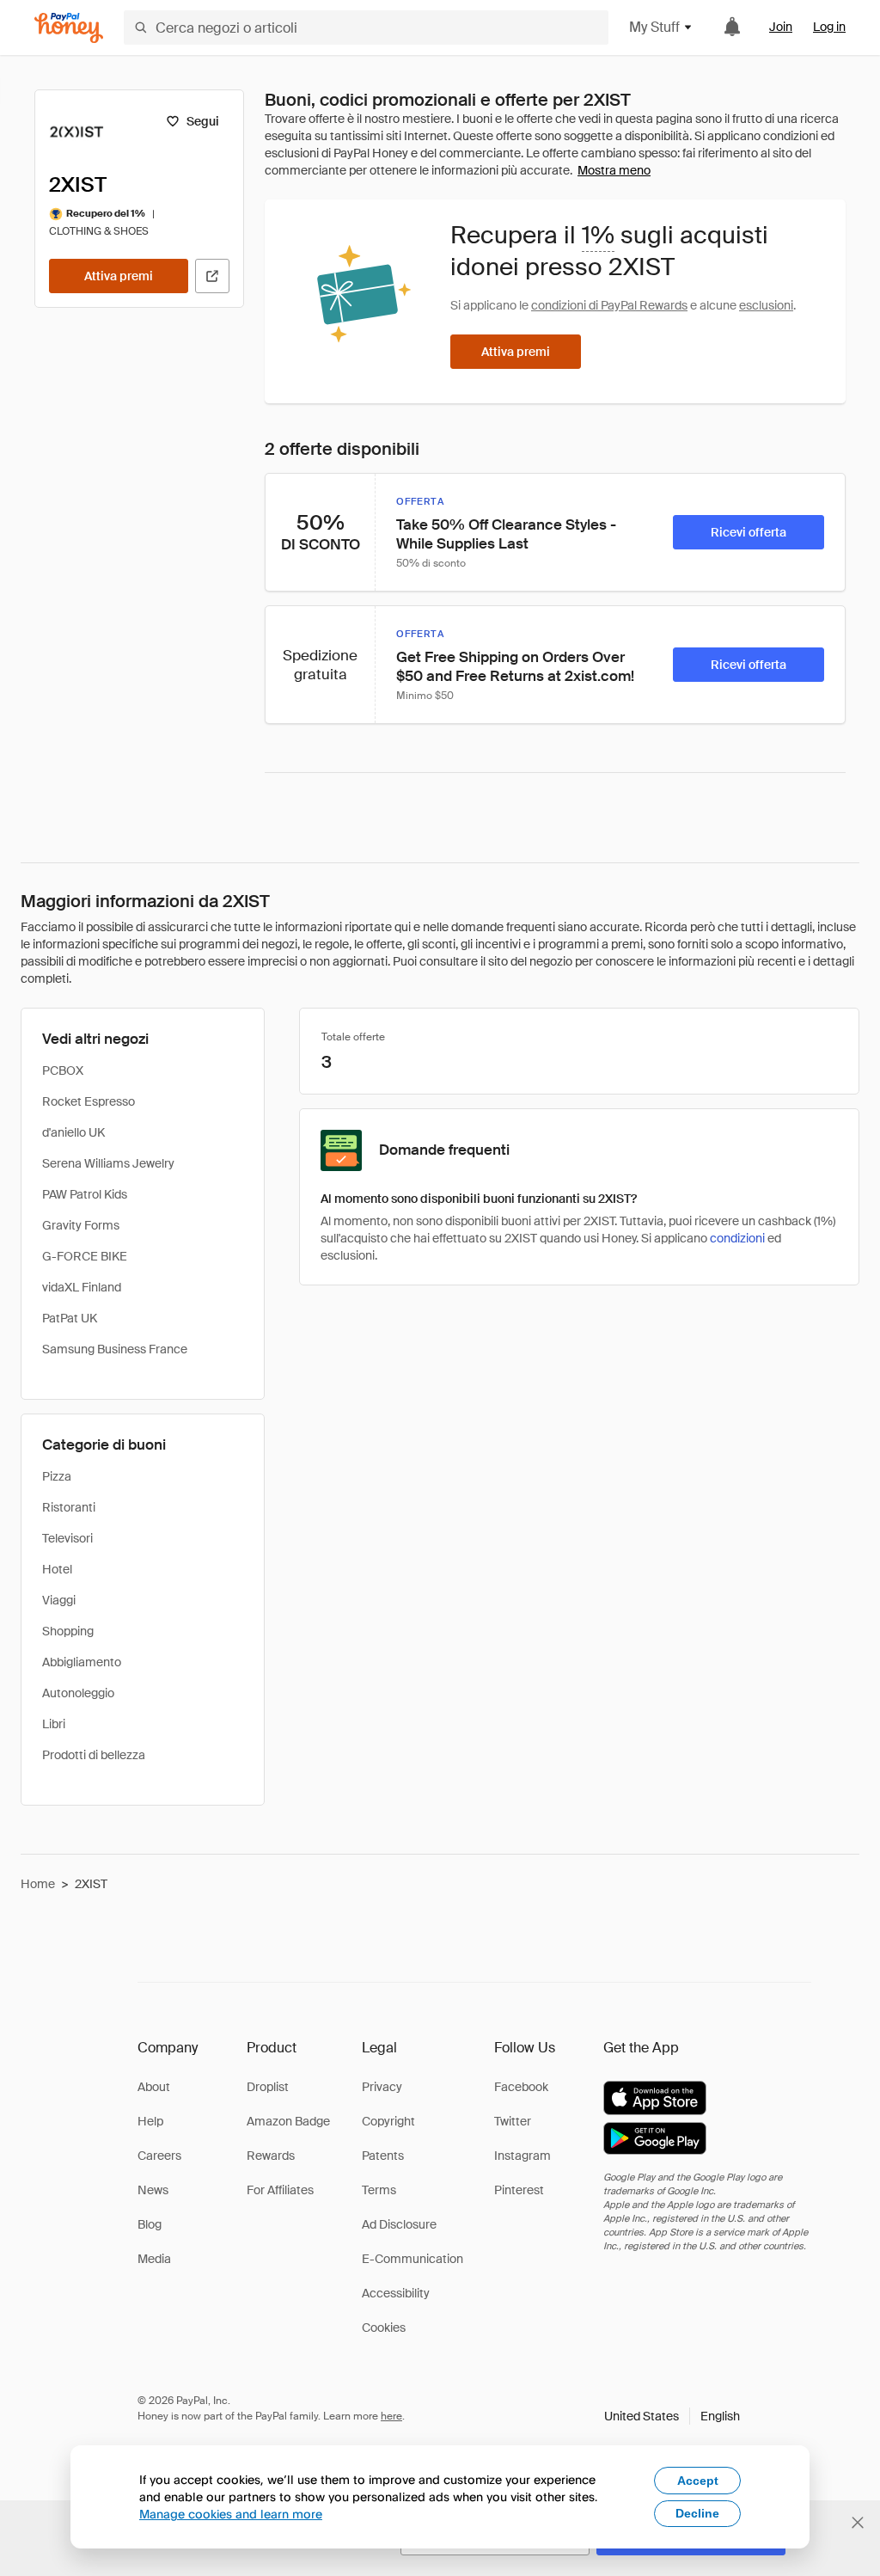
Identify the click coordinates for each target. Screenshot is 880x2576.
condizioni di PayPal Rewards (609, 305)
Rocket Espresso (89, 1101)
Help (150, 2121)
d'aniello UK (73, 1132)
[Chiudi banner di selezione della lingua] (858, 2523)
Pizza (57, 1476)
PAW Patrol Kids (85, 1194)
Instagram (522, 2156)
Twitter (513, 2121)
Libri (54, 1724)
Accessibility (396, 2293)
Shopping (68, 1631)
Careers (159, 2156)
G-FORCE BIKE (85, 1256)
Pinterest (519, 2190)
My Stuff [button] (654, 27)
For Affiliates (280, 2190)
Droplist (268, 2087)
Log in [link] (829, 27)
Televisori (67, 1538)
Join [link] (781, 27)
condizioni (737, 1238)
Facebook (521, 2087)
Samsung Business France (115, 1349)
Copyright (388, 2121)
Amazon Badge (288, 2121)
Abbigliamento (82, 1662)
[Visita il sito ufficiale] (212, 276)
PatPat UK (70, 1318)
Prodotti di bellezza (94, 1755)
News (153, 2190)
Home (38, 1884)
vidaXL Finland (82, 1287)
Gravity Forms (81, 1225)
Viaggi (59, 1600)
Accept (698, 2481)
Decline (697, 2513)
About (154, 2087)
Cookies (384, 2328)
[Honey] (69, 28)
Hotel (57, 1569)
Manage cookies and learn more (231, 2514)
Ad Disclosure (399, 2224)
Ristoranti (69, 1507)
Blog (150, 2224)
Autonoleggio (78, 1693)
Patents (383, 2156)
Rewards (271, 2156)
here (391, 2416)
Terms (379, 2190)
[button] (672, 2416)
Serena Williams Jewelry (108, 1163)
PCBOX (63, 1070)
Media (154, 2259)
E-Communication (412, 2259)
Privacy (382, 2087)
